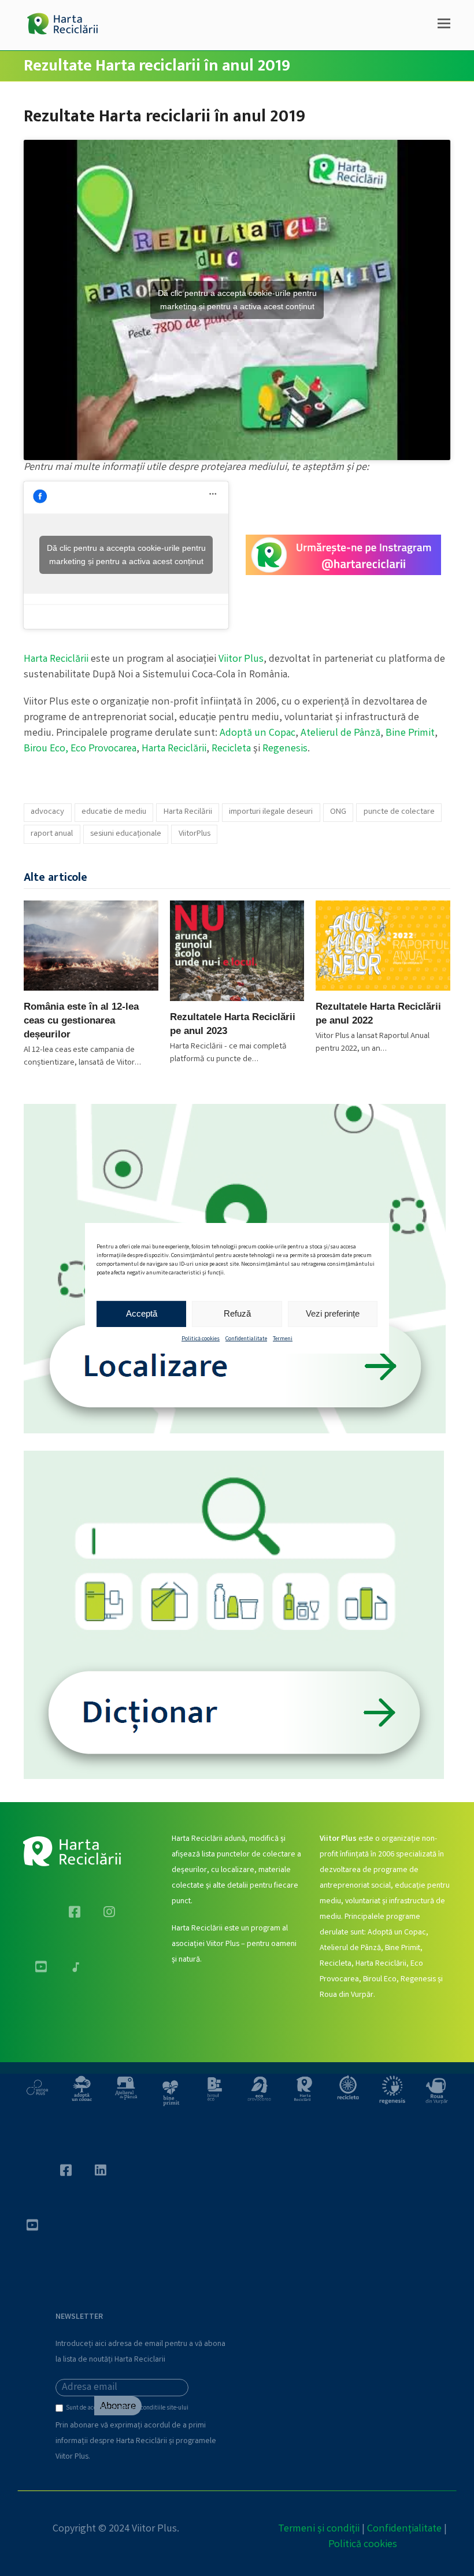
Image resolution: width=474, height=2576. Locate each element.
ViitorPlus (195, 834)
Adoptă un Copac (258, 733)
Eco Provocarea (103, 749)
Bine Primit (410, 733)
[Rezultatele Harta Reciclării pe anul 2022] (383, 946)
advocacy (47, 812)
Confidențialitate (404, 2529)
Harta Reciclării (56, 659)
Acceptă (142, 1313)
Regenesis (285, 749)
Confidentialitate (246, 1339)
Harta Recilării (188, 812)
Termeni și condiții (319, 2529)
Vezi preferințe (333, 1313)
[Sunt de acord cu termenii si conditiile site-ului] (61, 2411)
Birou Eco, (47, 749)
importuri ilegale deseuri (271, 812)
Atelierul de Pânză (340, 733)
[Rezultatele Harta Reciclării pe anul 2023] (237, 951)
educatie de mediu (114, 812)
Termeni (283, 1339)
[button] (444, 25)
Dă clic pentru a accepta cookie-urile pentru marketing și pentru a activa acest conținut (237, 300)
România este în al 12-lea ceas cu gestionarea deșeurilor (81, 1020)
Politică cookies (201, 1339)
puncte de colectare (399, 812)
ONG (338, 812)
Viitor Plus (241, 659)
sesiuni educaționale (126, 834)
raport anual (52, 834)
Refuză (237, 1313)
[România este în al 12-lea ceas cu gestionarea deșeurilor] (91, 946)
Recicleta (231, 749)
